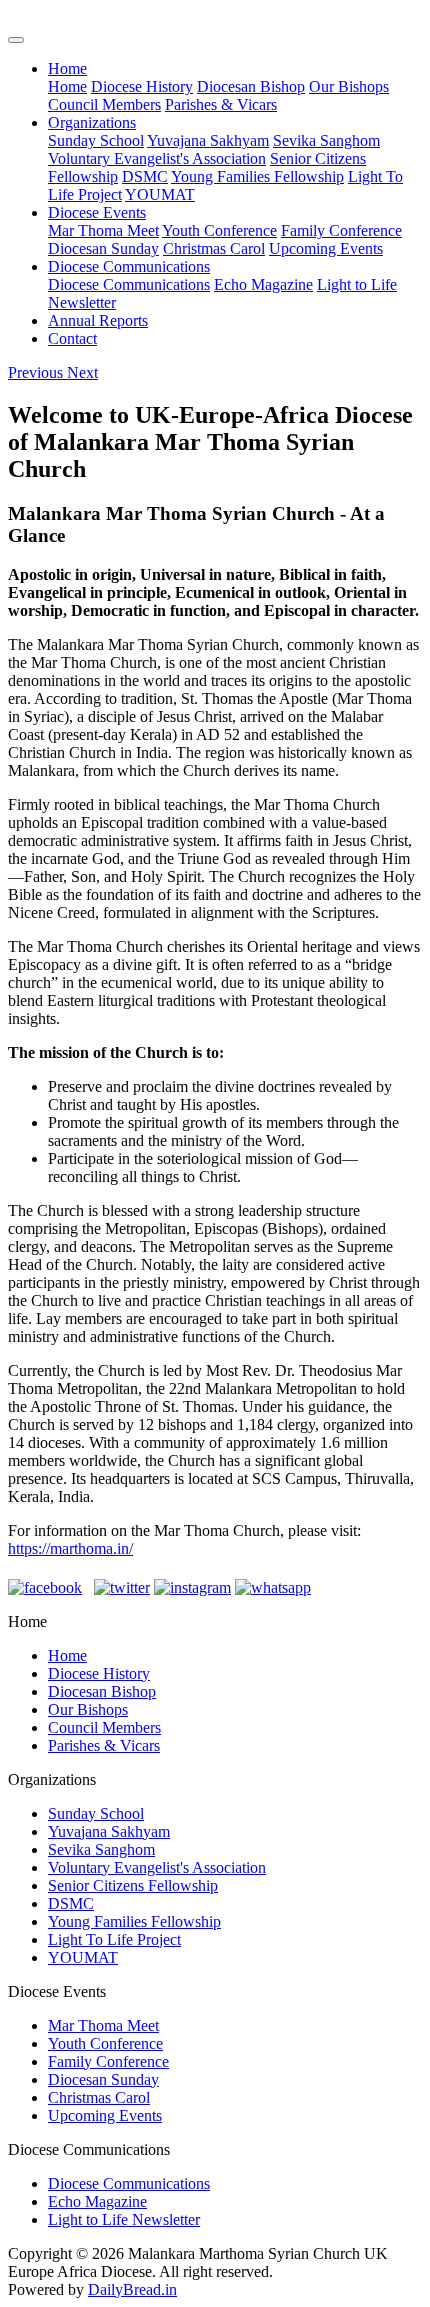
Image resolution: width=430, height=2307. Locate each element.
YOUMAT (160, 194)
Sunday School (96, 140)
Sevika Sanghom (326, 140)
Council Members (104, 104)
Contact (72, 338)
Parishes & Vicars (221, 104)
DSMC (145, 176)
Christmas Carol (214, 248)
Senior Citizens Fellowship (133, 1885)
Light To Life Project (114, 1939)
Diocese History (142, 86)
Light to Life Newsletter (124, 2219)
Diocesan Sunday (103, 248)
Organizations (92, 122)
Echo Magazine (263, 284)
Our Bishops (349, 86)
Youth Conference (219, 230)
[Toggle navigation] (16, 40)
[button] (37, 372)
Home (67, 68)
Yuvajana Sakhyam (208, 140)
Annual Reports (98, 320)
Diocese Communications (129, 266)
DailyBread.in (132, 2289)
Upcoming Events (326, 248)
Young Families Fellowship (257, 176)
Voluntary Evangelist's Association (157, 158)
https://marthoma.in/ (70, 1548)
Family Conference (341, 230)
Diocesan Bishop (251, 86)
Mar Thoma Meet (103, 230)
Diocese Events (97, 212)
